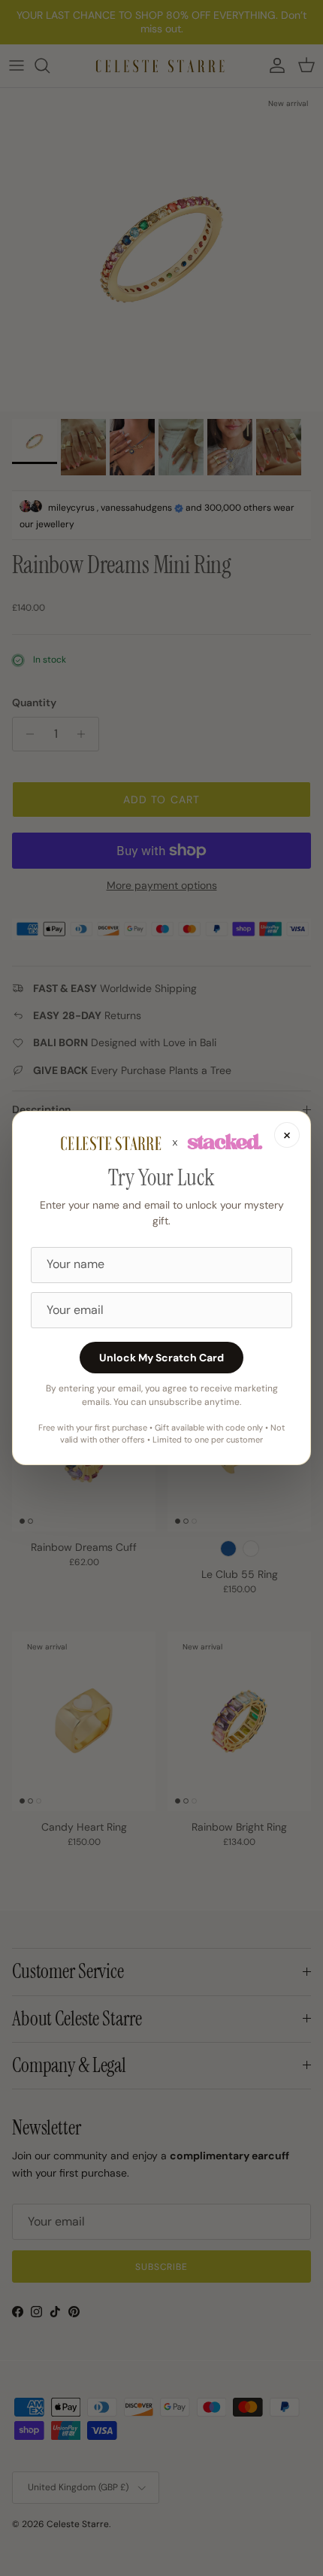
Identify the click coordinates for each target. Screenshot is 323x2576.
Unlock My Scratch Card (161, 1358)
